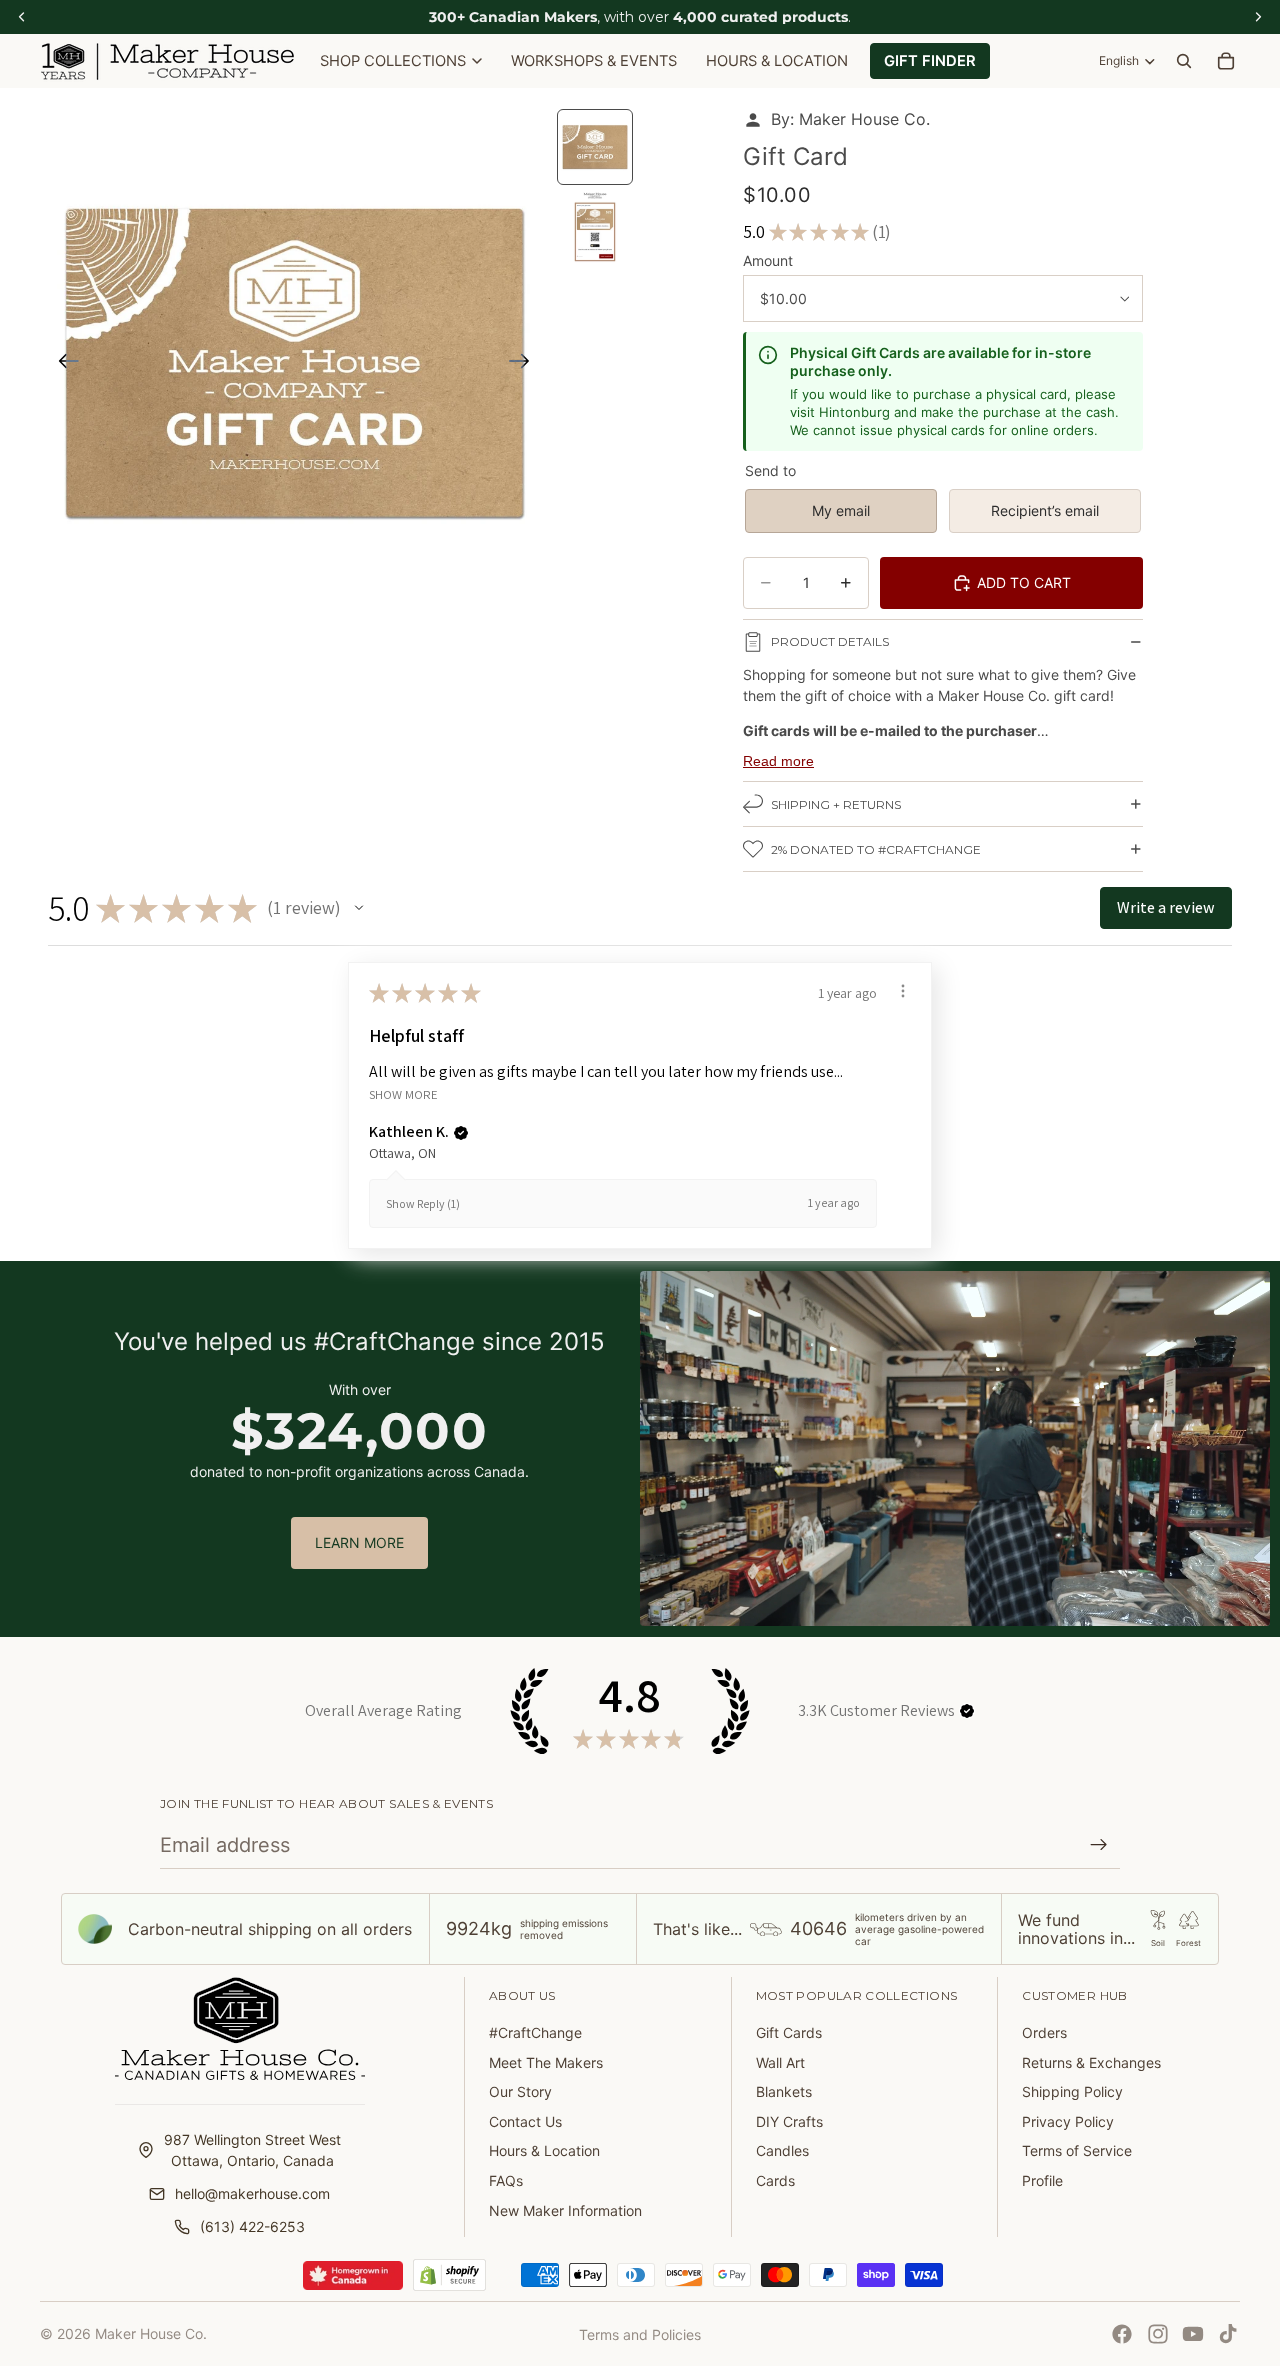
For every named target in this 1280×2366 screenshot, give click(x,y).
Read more (778, 761)
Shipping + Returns (836, 804)
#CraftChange (535, 2032)
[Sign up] (1099, 1845)
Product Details (830, 641)
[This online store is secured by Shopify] (449, 2275)
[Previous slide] (62, 363)
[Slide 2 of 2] (595, 227)
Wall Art (780, 2062)
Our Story (520, 2091)
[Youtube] (1193, 2334)
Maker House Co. (151, 2333)
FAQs (506, 2180)
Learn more (359, 1542)
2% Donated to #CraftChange (876, 849)
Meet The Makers (546, 2062)
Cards (775, 2180)
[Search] (1184, 61)
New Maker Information (565, 2210)
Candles (782, 2150)
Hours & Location (544, 2150)
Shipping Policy (1072, 2091)
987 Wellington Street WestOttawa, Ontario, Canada (252, 2150)
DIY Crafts (789, 2121)
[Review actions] (903, 991)
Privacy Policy (1068, 2121)
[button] (359, 908)
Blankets (784, 2091)
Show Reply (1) (423, 1203)
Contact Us (525, 2121)
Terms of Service (1077, 2150)
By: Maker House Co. (850, 119)
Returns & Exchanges (1091, 2062)
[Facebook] (1122, 2334)
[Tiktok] (1228, 2334)
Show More (403, 1094)
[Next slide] (525, 363)
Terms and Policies (640, 2334)
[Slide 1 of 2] (595, 147)
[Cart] (1226, 61)
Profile (1042, 2180)
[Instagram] (1158, 2334)
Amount (768, 260)
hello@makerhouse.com (252, 2193)
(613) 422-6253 (252, 2226)
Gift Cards (789, 2032)
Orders (1044, 2032)
